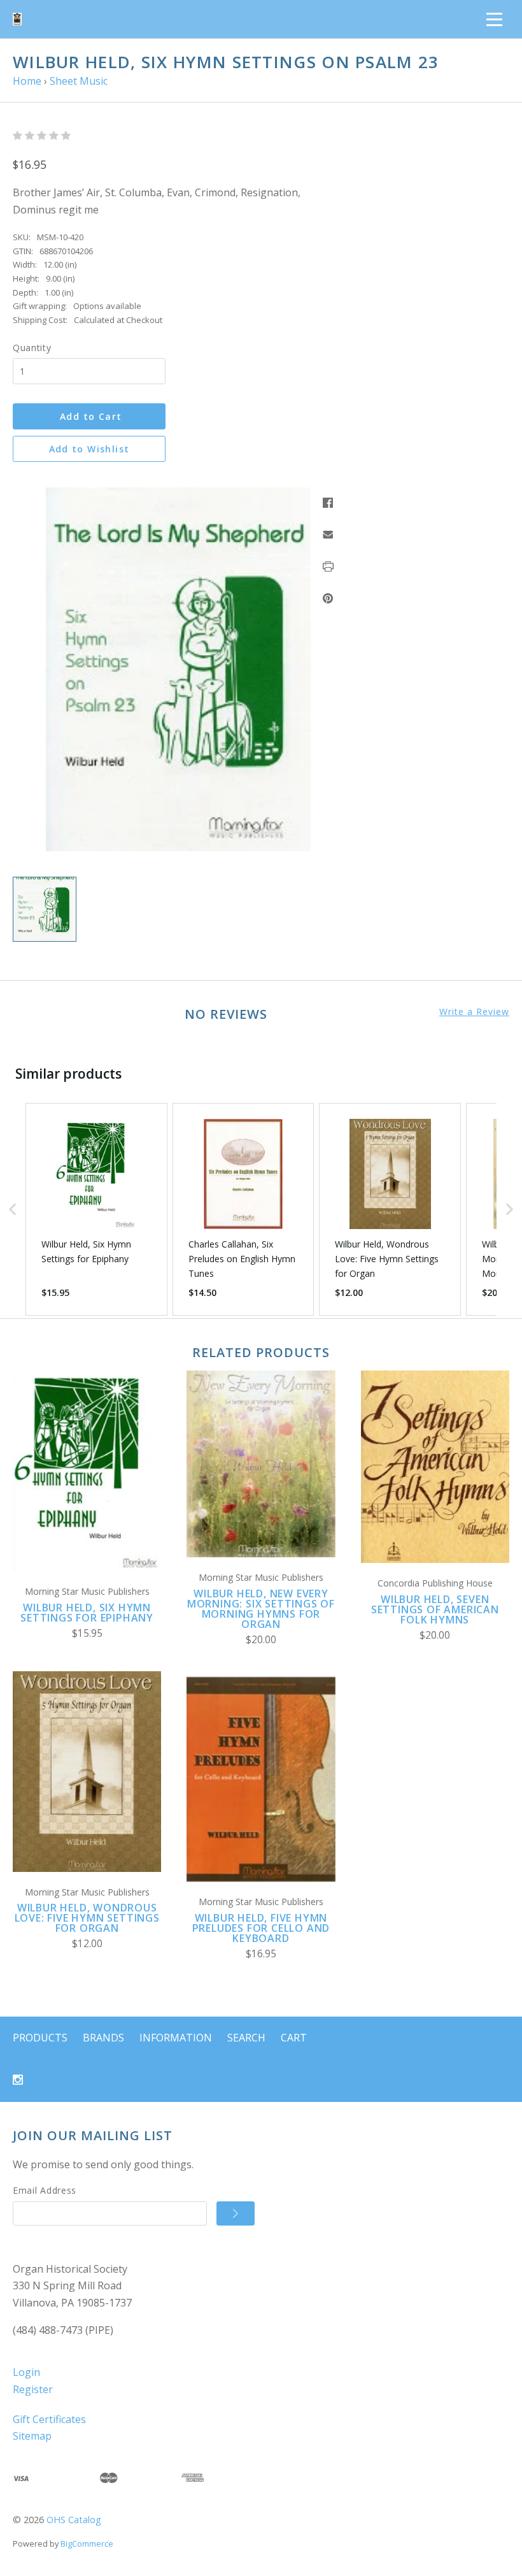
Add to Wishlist (89, 449)
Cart (294, 2038)
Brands (103, 2038)
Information (176, 2038)
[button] (13, 1209)
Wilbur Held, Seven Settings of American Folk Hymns (435, 1609)
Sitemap (32, 2436)
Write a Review (474, 1012)
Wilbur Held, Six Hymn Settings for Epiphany (87, 1613)
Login (26, 2372)
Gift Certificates (49, 2419)
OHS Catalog (74, 2520)
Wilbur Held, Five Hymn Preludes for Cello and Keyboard (261, 1928)
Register (33, 2389)
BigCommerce (87, 2544)
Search (246, 2038)
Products (40, 2038)
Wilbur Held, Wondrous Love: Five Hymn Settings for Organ (87, 1918)
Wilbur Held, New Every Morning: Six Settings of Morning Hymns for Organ (261, 1609)
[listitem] (96, 1209)
